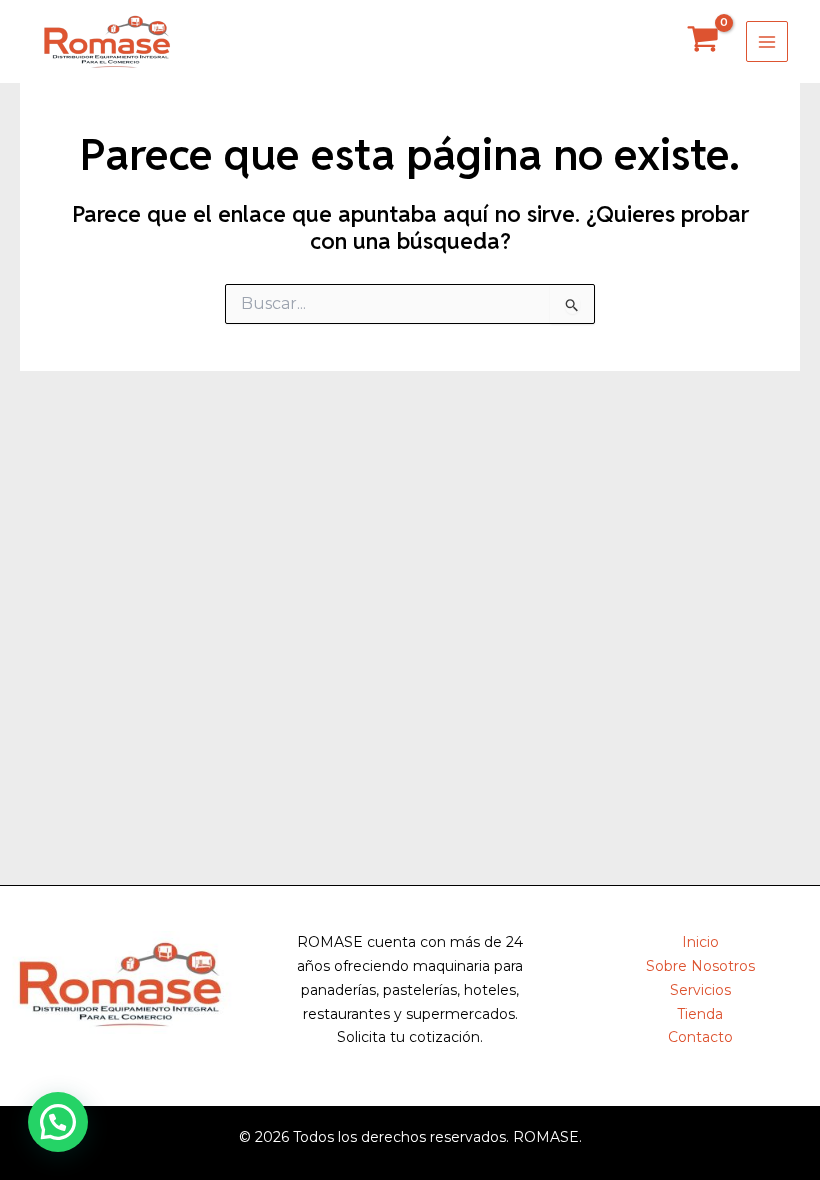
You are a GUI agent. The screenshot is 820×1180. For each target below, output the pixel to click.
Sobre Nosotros (700, 966)
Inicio (700, 942)
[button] (58, 1122)
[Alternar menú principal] (767, 42)
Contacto (700, 1037)
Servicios (700, 990)
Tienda (700, 1014)
